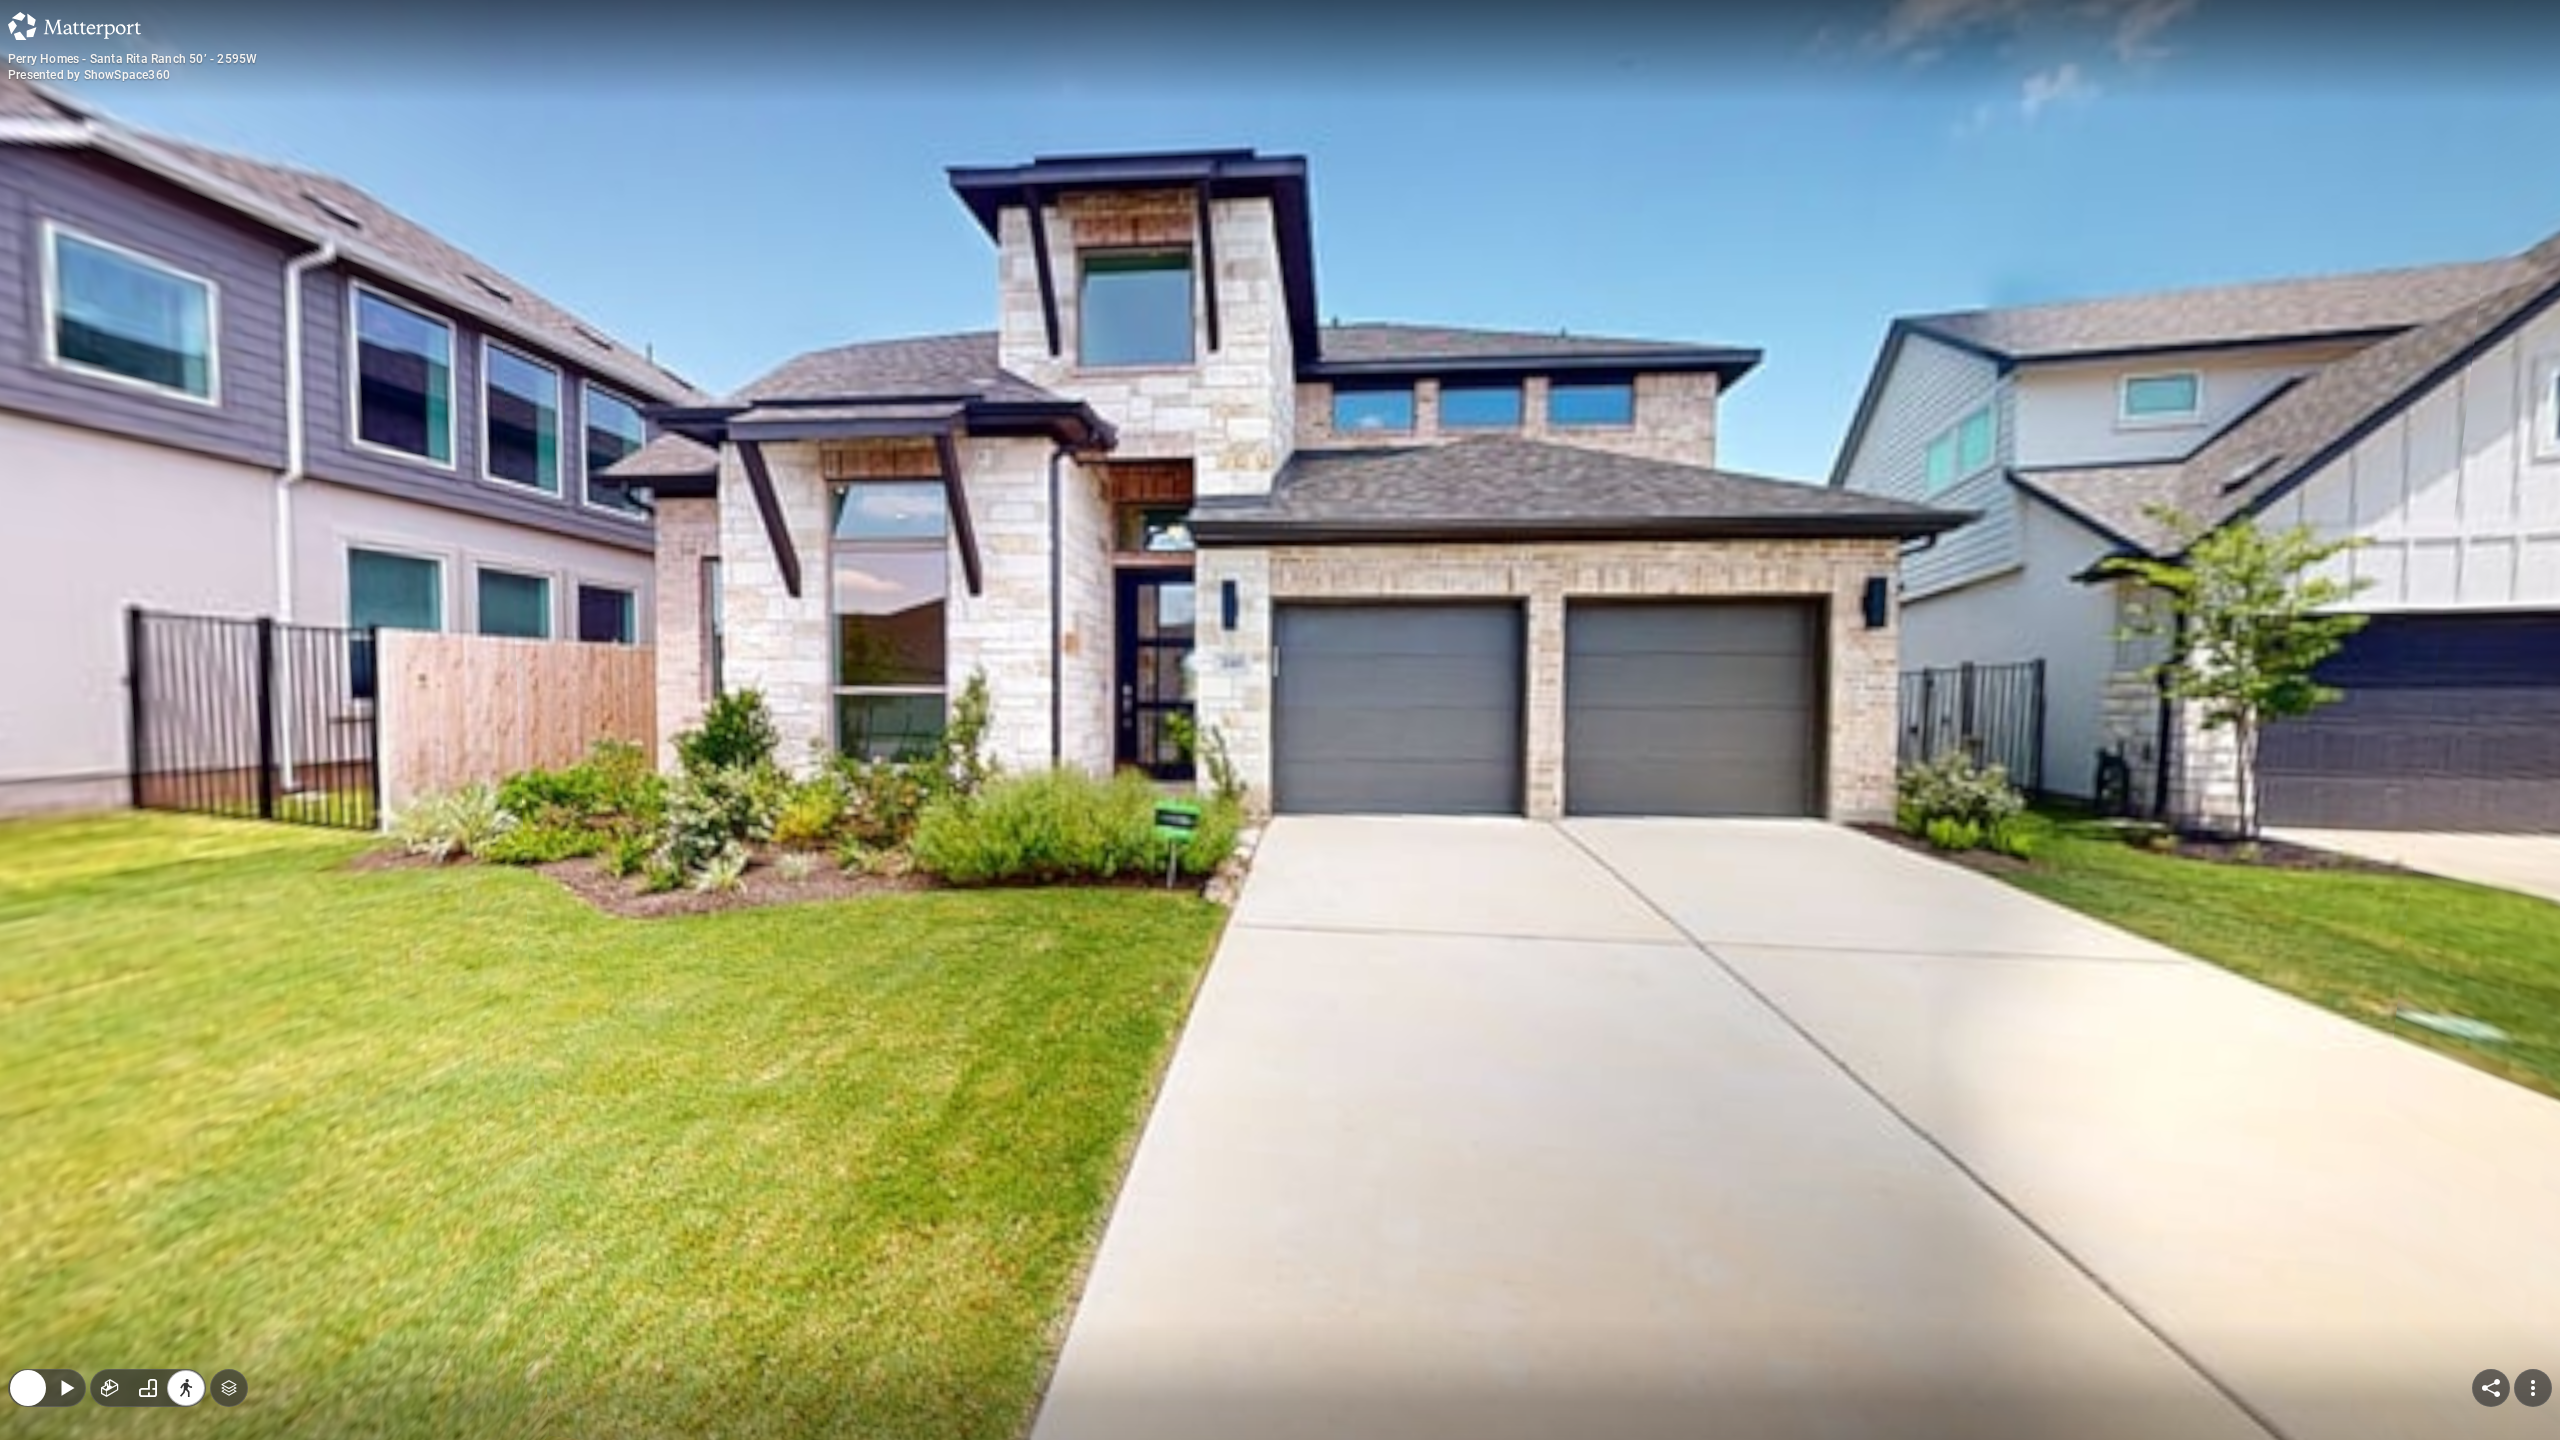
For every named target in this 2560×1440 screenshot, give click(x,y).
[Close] (28, 1258)
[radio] (110, 1258)
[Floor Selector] (229, 1258)
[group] (148, 1258)
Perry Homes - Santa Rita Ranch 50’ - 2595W (132, 59)
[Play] (66, 1258)
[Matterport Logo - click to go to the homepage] (74, 26)
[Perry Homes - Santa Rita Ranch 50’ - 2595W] (1280, 720)
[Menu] (2533, 1258)
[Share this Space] (2491, 1258)
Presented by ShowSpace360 (89, 75)
